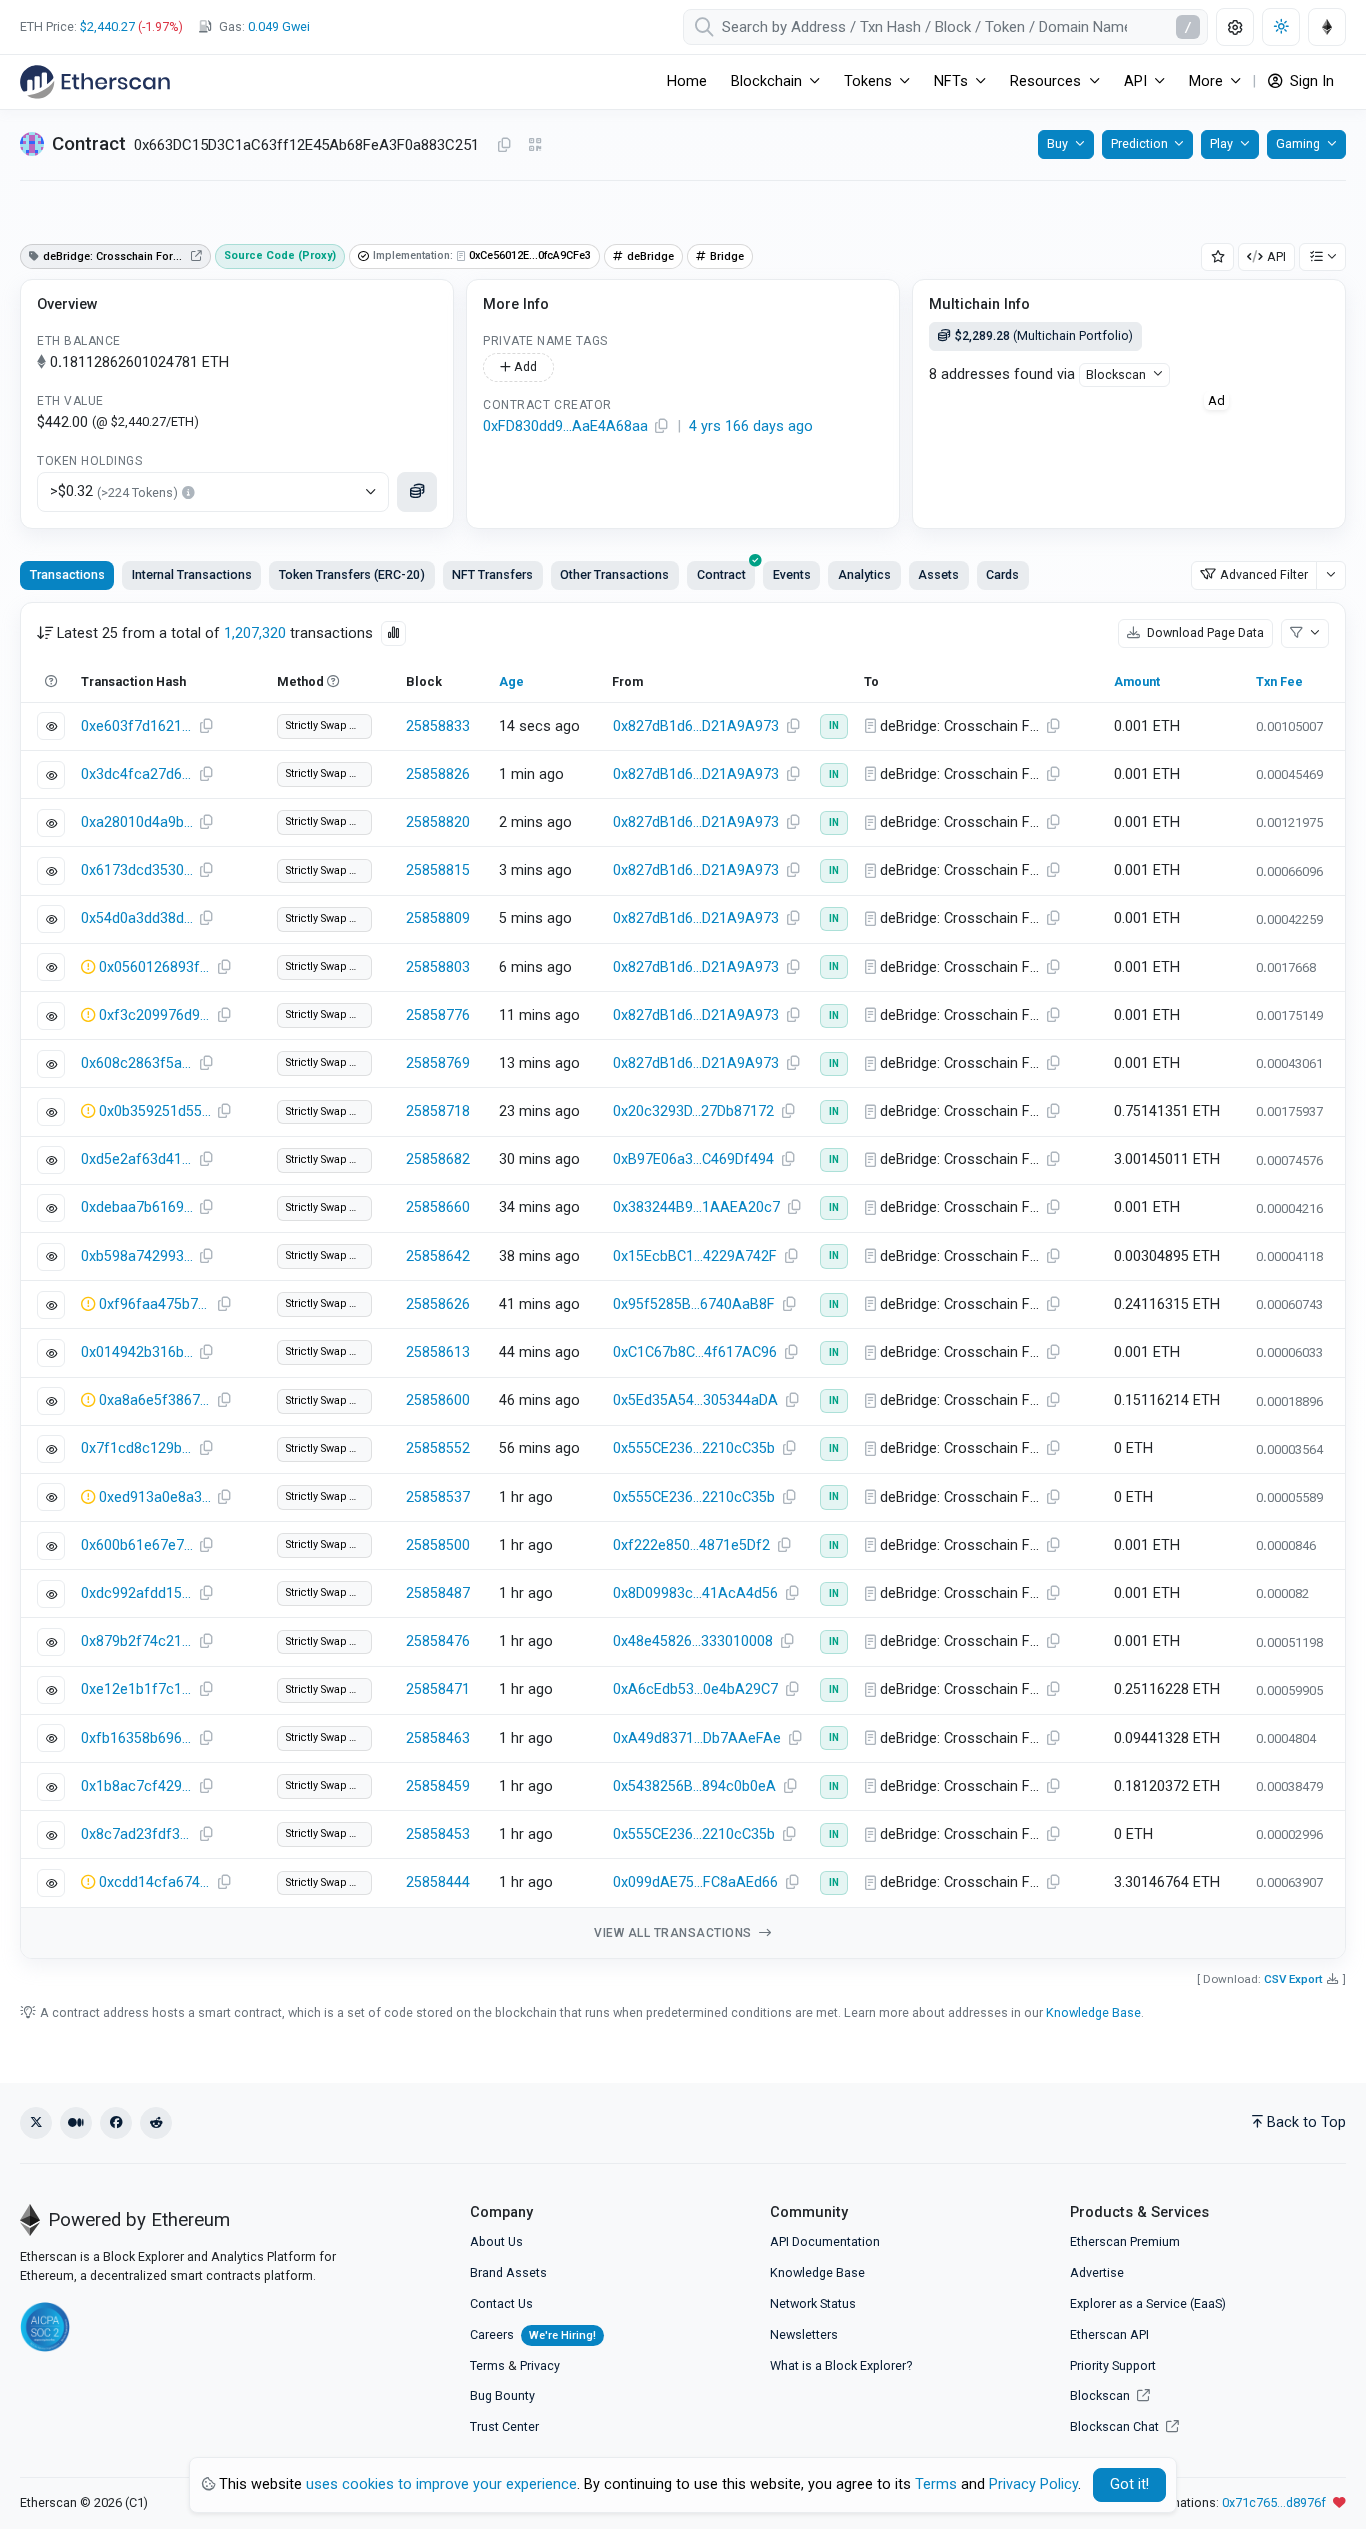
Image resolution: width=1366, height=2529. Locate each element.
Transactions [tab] (67, 574)
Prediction (1139, 143)
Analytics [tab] (864, 574)
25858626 (438, 1304)
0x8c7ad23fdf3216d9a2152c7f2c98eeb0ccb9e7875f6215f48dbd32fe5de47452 (137, 1834)
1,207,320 (255, 633)
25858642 (438, 1256)
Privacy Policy (1033, 2484)
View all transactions (674, 1933)
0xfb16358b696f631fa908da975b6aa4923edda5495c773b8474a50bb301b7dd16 (137, 1738)
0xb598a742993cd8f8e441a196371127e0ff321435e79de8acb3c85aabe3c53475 (137, 1256)
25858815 (438, 870)
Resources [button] (1045, 81)
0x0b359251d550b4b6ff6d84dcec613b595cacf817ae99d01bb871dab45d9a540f (155, 1111)
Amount (1137, 681)
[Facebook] (116, 2123)
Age (511, 681)
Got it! (1129, 2484)
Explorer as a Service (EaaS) (1148, 2303)
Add (524, 366)
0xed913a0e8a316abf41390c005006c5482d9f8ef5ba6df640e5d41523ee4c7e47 (155, 1497)
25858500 (438, 1545)
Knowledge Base (1093, 2012)
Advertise (1097, 2272)
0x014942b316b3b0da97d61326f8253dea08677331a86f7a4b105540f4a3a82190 (137, 1352)
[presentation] (721, 575)
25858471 (438, 1689)
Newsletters (804, 2334)
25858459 (438, 1786)
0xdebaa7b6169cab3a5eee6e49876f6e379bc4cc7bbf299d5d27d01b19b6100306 (137, 1207)
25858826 (438, 774)
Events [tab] (792, 574)
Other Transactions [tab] (614, 574)
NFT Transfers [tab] (492, 574)
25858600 (438, 1400)
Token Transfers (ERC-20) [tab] (352, 574)
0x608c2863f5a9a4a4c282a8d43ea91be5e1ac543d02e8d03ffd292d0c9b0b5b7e (137, 1063)
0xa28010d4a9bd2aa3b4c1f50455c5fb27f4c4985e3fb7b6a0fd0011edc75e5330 (137, 822)
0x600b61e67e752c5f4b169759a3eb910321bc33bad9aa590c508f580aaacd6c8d (137, 1545)
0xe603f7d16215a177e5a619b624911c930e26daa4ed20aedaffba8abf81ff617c (137, 726)
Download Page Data (1204, 632)
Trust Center (504, 2426)
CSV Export (1293, 1979)
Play (1221, 143)
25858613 (438, 1352)
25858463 (438, 1738)
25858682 (438, 1159)
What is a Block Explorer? (841, 2365)
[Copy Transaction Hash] (206, 727)
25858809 (438, 918)
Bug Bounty (502, 2395)
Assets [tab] (938, 574)
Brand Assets (508, 2272)
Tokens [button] (868, 81)
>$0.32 (114, 491)
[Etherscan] (95, 82)
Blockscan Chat (1116, 2426)
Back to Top (1306, 2122)
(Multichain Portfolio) (1044, 335)
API (1276, 256)
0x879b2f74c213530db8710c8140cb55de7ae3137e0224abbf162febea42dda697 (137, 1641)
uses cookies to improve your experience (441, 2484)
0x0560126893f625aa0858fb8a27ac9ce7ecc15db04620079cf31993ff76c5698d (155, 967)
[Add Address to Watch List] (1218, 257)
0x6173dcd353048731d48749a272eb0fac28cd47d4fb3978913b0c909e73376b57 (137, 870)
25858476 (438, 1641)
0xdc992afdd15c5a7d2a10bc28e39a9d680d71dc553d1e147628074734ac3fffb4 (137, 1593)
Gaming (1298, 143)
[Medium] (76, 2123)
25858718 (438, 1111)
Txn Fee (1279, 681)
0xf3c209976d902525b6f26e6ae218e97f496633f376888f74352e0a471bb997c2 (155, 1015)
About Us (496, 2241)
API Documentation (825, 2241)
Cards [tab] (1002, 574)
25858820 (438, 822)
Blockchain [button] (766, 81)
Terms (487, 2365)
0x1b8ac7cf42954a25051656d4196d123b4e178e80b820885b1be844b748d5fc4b (137, 1786)
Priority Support (1113, 2365)
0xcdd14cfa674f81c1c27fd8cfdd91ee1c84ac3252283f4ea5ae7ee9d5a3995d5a (155, 1882)
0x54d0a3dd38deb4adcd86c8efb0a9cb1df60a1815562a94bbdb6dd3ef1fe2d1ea (137, 918)
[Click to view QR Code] (535, 145)
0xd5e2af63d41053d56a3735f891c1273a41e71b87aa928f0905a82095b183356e (137, 1159)
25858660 (438, 1207)
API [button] (1135, 81)
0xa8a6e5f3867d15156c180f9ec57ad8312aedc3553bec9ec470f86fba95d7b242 (155, 1400)
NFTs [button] (951, 81)
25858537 (438, 1497)
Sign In (1310, 81)
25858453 (438, 1834)
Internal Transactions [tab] (192, 574)
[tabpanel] (683, 1280)
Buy (1057, 143)
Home (687, 81)
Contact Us (501, 2303)
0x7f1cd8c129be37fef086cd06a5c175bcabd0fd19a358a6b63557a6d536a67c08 (137, 1448)
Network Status (813, 2303)
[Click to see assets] (417, 492)
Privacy (540, 2365)
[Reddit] (156, 2123)
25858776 (438, 1015)
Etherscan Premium (1125, 2241)
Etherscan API (1109, 2334)
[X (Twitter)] (36, 2123)
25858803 (438, 967)
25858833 (438, 726)
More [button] (1206, 81)
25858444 (438, 1882)
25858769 (438, 1063)
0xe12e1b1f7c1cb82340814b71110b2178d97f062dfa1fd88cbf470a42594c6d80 (137, 1689)
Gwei (279, 26)
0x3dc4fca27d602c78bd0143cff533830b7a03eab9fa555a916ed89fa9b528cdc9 (137, 774)
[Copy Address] (504, 146)
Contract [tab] (721, 574)
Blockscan (1116, 374)
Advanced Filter (1264, 574)
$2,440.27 (107, 26)
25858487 (438, 1593)
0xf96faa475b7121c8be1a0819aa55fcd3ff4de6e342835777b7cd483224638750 (155, 1304)
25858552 (438, 1448)
